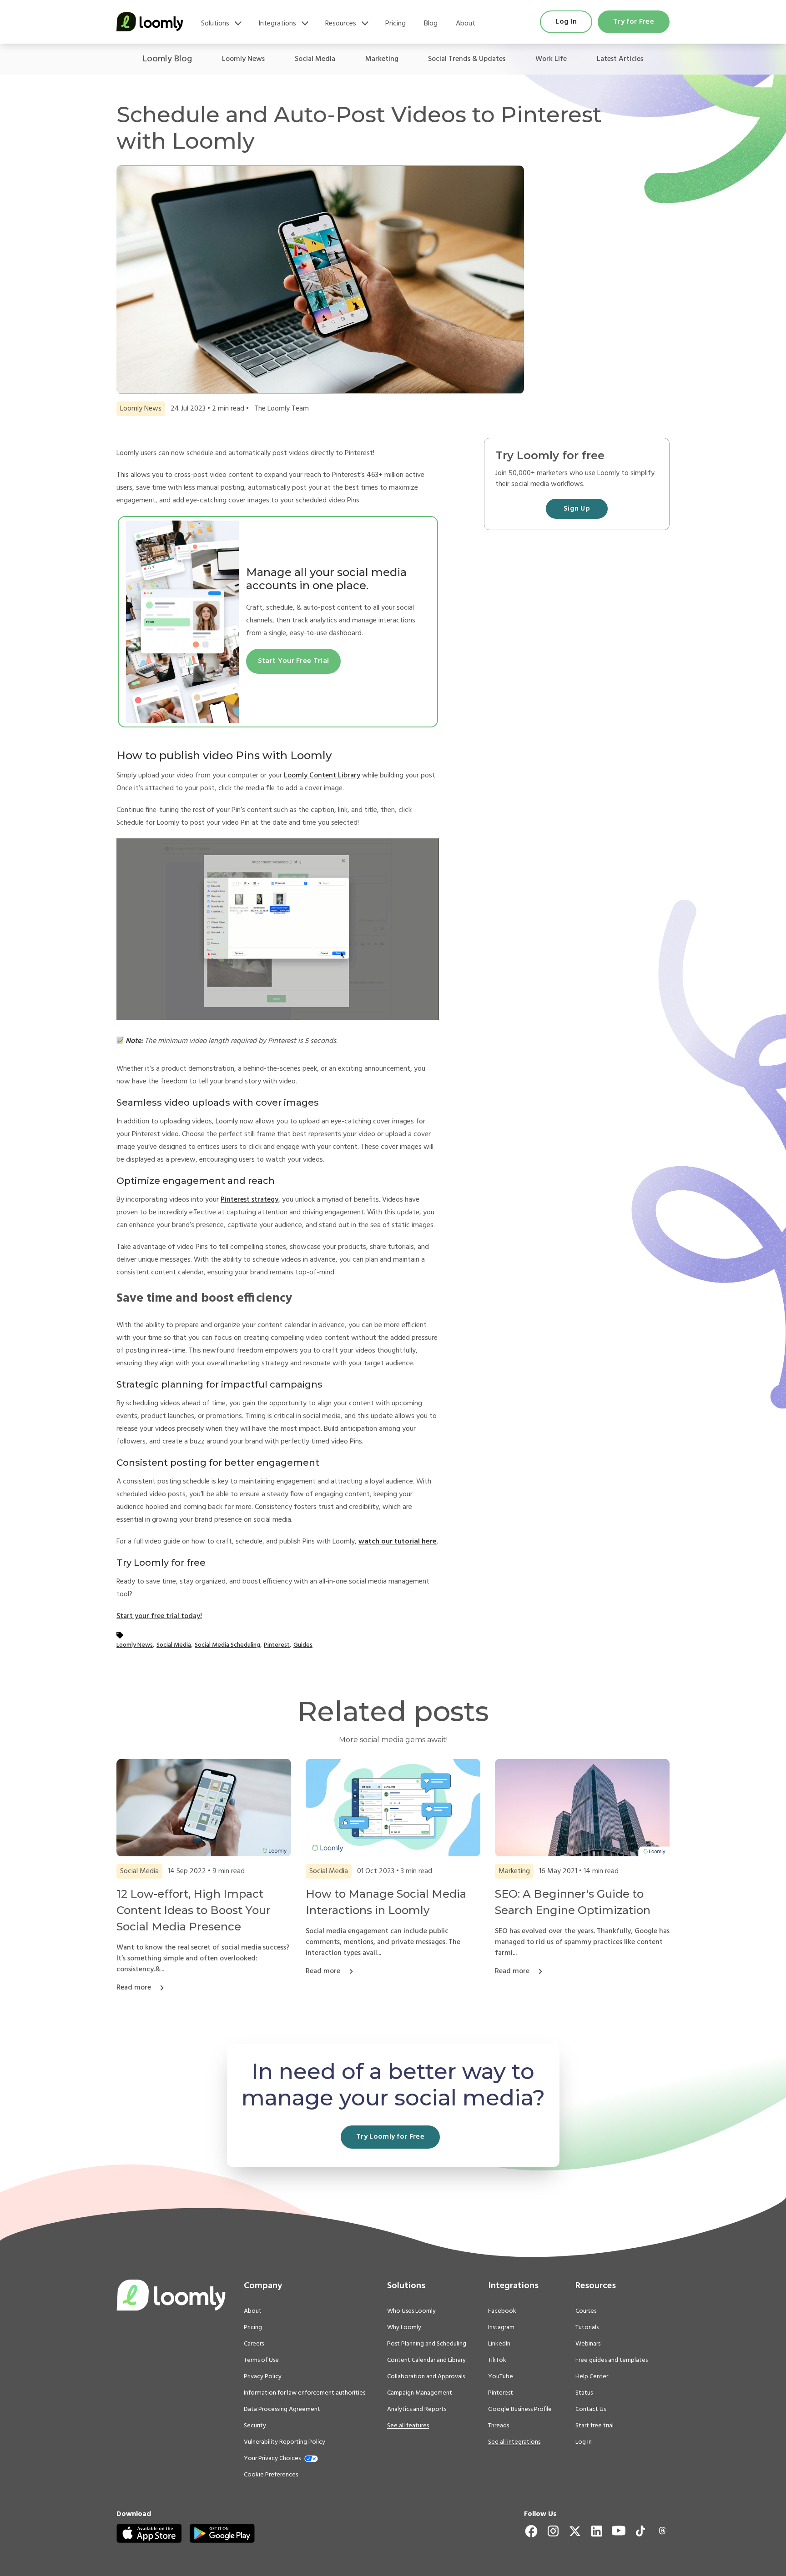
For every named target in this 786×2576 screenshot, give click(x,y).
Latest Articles (620, 59)
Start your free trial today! (159, 1616)
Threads (499, 2426)
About (466, 24)
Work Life (551, 59)
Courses (586, 2311)
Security (255, 2426)
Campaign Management (420, 2393)
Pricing (396, 24)
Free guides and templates (612, 2360)
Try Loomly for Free (390, 2137)
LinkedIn (499, 2344)
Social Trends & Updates (467, 59)
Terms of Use (261, 2360)
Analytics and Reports (417, 2410)
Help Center (592, 2377)
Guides (303, 1645)
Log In (566, 22)
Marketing (382, 59)
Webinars (588, 2344)
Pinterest (277, 1645)
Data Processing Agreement (282, 2410)
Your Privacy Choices (272, 2459)
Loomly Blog (167, 59)
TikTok (497, 2360)
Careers (254, 2344)
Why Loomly (404, 2328)
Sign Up (577, 509)
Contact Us (591, 2410)
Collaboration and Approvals (426, 2377)
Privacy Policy (263, 2377)
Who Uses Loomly (411, 2311)
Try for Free (634, 22)
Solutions (215, 24)
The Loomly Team (282, 409)
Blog (431, 24)
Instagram (501, 2328)
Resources (341, 24)
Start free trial (595, 2426)
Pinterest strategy (249, 1200)
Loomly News (243, 59)
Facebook (502, 2311)
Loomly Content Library (322, 776)
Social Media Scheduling (227, 1645)
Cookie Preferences (271, 2475)
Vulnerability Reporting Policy (285, 2442)
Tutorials (587, 2328)
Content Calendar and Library (426, 2360)
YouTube (501, 2377)
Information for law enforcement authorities (305, 2393)
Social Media (315, 59)
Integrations (277, 24)
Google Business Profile (520, 2410)
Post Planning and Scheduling (427, 2344)
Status (584, 2393)
